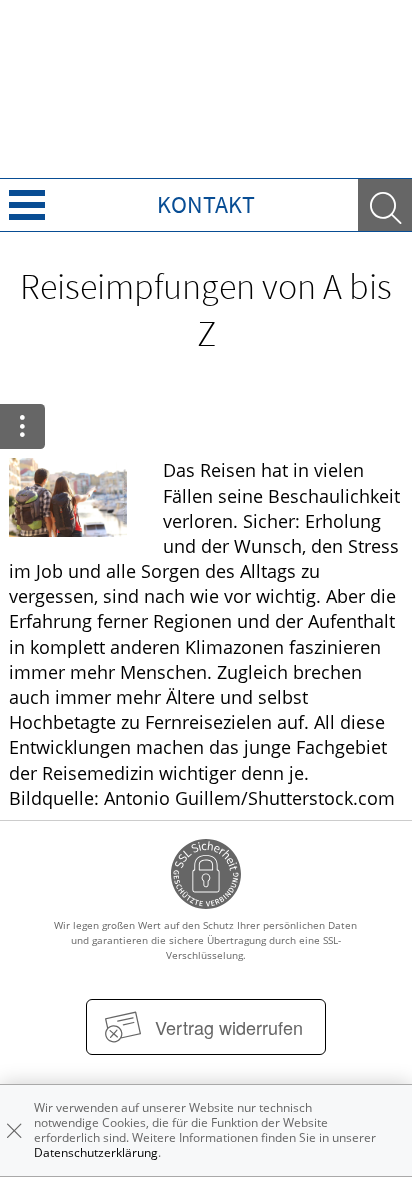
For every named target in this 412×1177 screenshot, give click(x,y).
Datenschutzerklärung (96, 1152)
